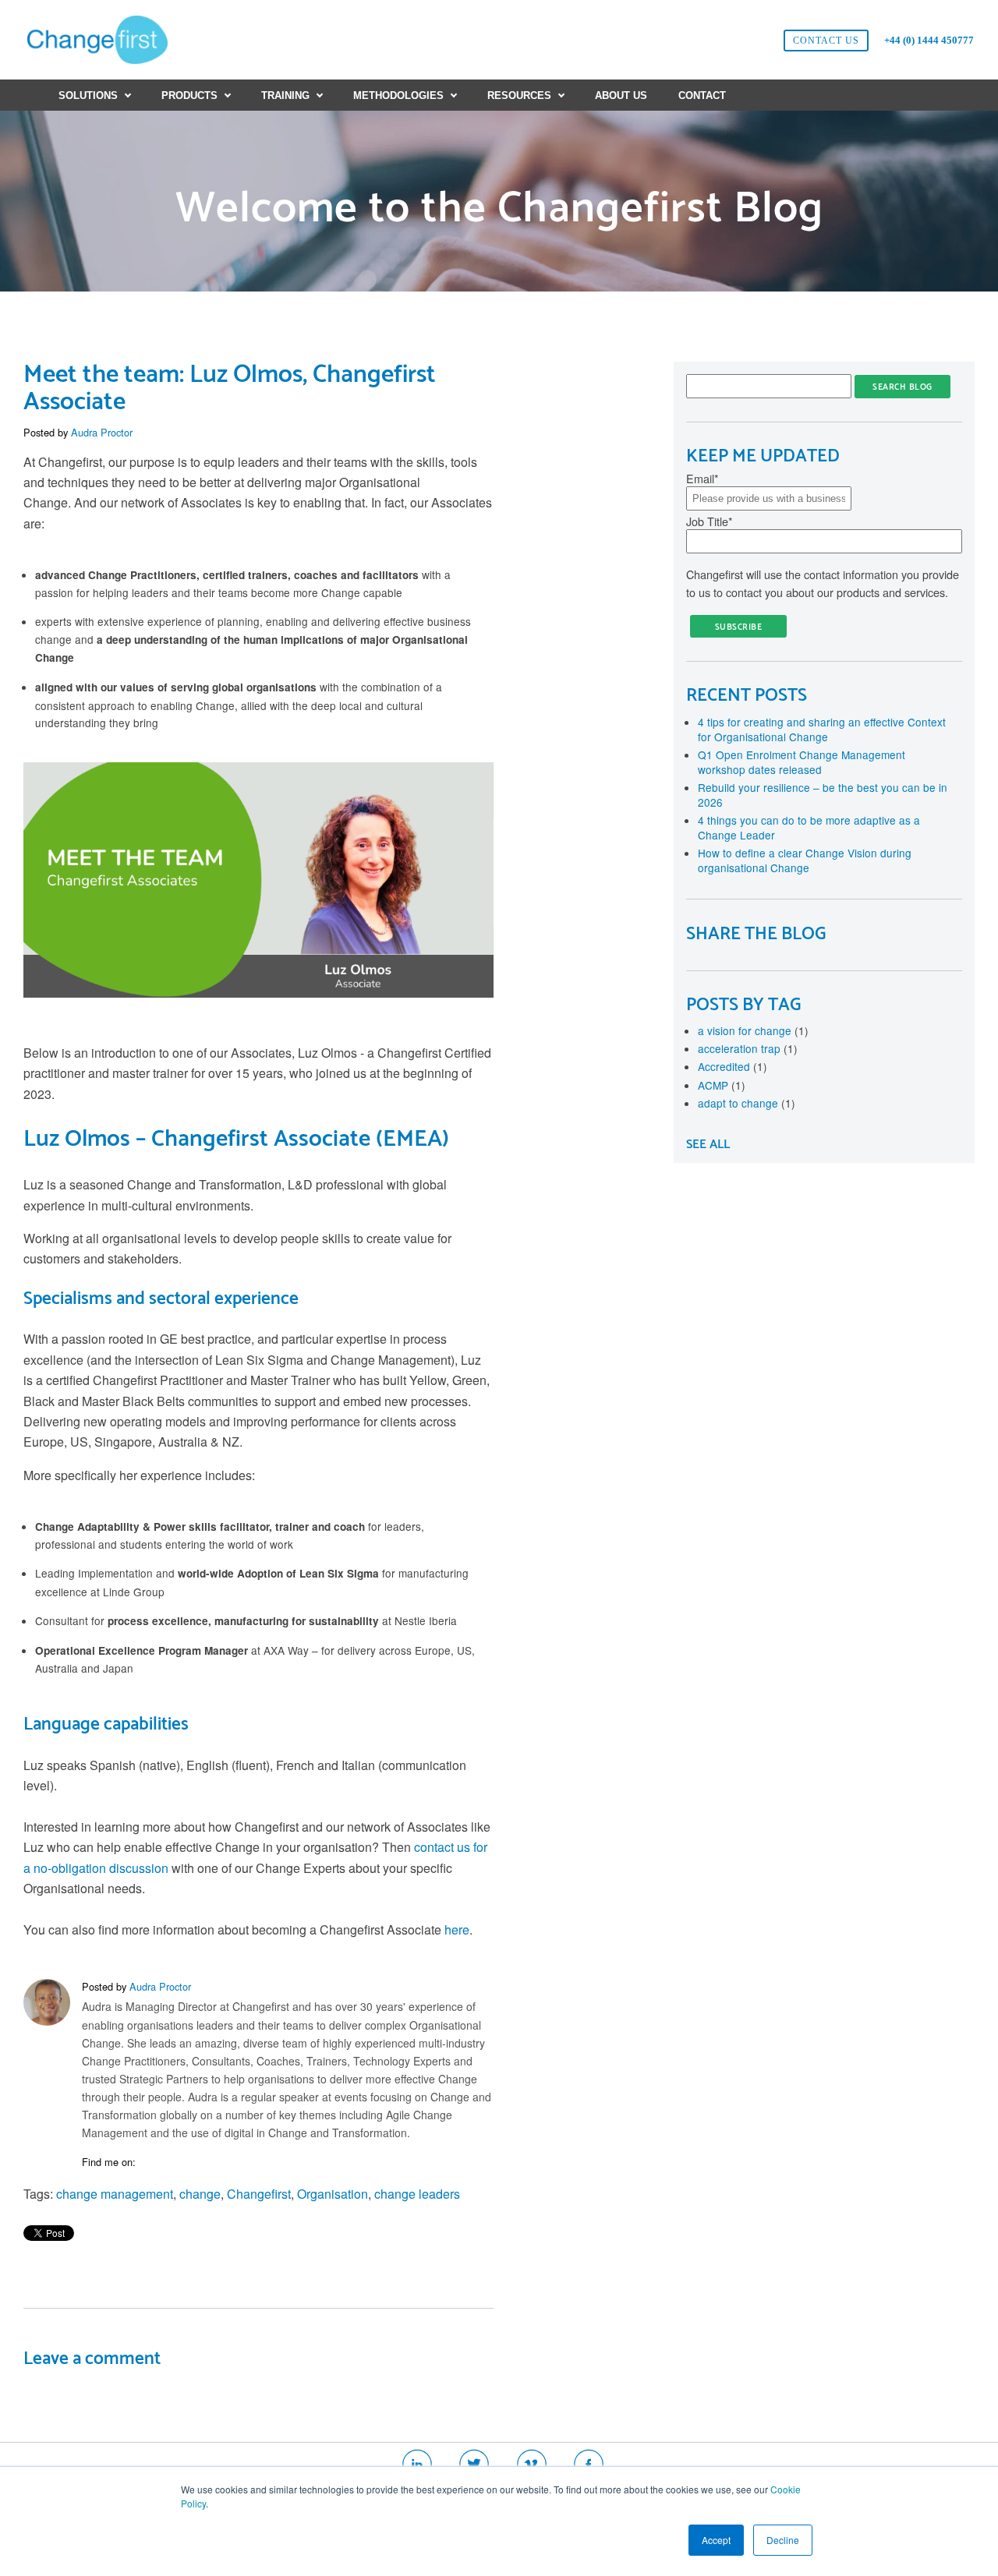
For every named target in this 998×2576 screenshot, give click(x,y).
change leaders (417, 2194)
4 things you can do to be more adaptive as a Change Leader (809, 827)
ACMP (722, 1085)
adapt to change (747, 1103)
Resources (519, 95)
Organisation (333, 2194)
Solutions (88, 95)
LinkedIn (148, 2162)
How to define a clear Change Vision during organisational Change (805, 860)
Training (285, 95)
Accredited (733, 1066)
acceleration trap (748, 1048)
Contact (702, 95)
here (457, 1929)
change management (115, 2194)
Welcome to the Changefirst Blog (499, 209)
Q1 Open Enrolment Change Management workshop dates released (802, 762)
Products (189, 95)
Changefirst (259, 2194)
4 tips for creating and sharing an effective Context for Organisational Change (822, 729)
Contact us (826, 41)
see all (708, 1145)
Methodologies (398, 95)
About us (621, 95)
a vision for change (753, 1030)
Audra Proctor (102, 432)
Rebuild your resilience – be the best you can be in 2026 (823, 795)
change (200, 2194)
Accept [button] (716, 2540)
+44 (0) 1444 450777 (929, 40)
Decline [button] (783, 2540)
